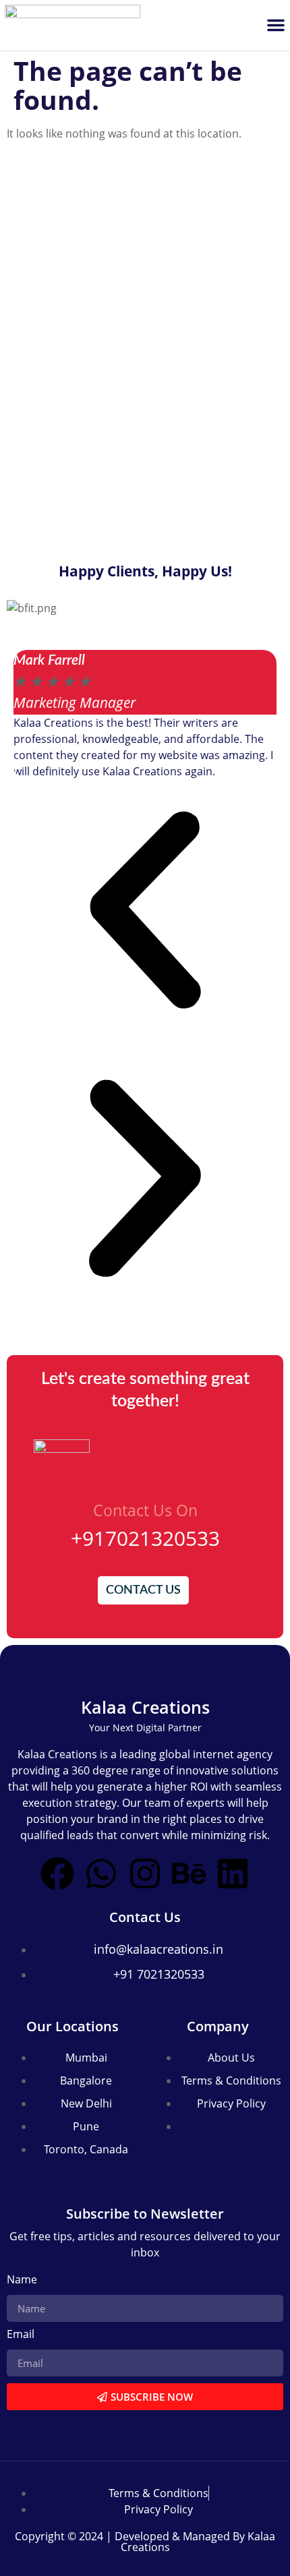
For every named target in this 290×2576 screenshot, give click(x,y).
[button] (276, 25)
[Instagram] (145, 1874)
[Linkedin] (233, 1874)
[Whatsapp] (101, 1874)
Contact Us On (145, 1510)
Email (21, 2335)
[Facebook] (57, 1874)
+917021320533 (145, 1538)
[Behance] (189, 1874)
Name (22, 2280)
